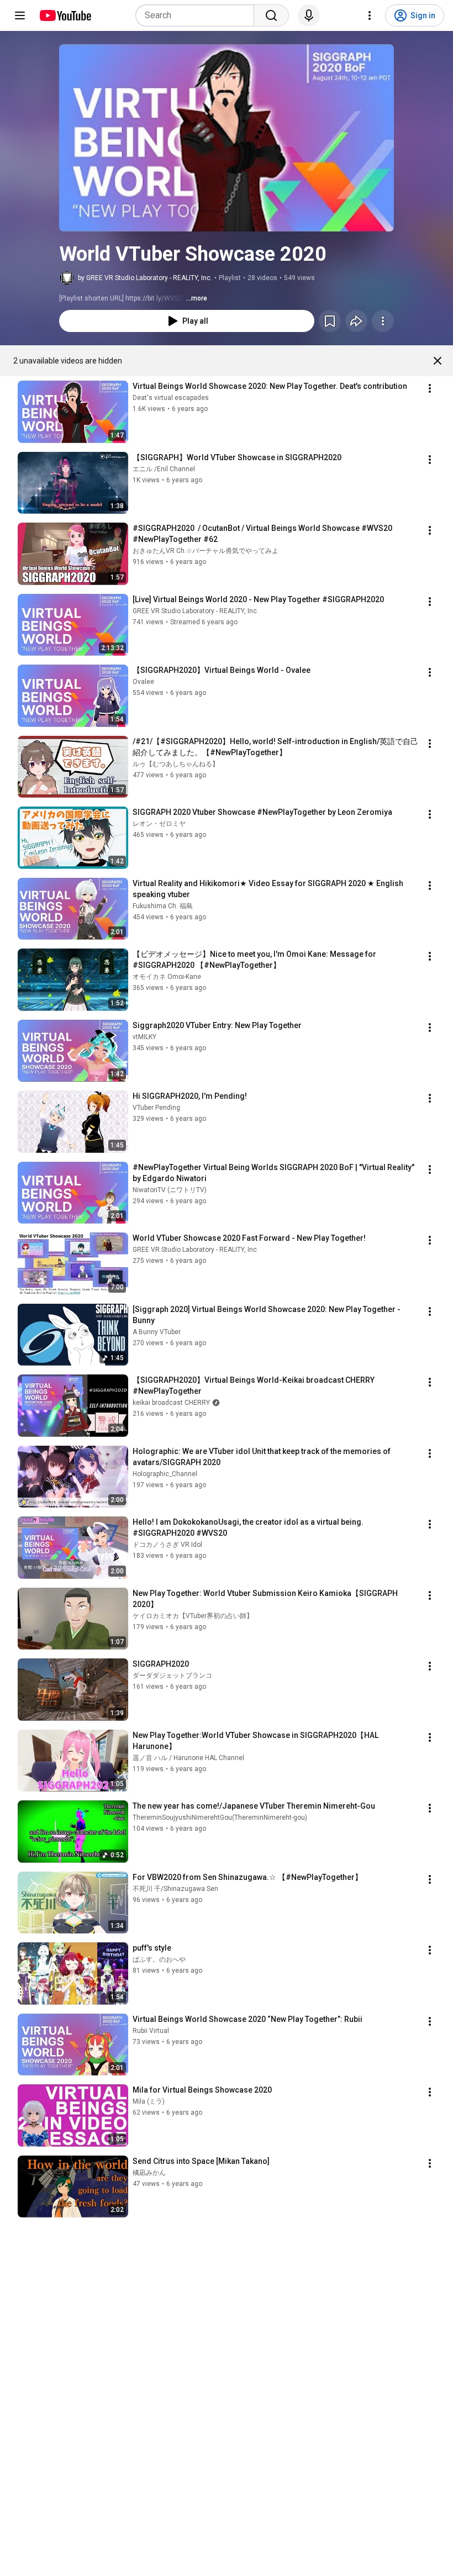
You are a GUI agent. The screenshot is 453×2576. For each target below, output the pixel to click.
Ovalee (143, 682)
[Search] (271, 15)
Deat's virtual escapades (171, 398)
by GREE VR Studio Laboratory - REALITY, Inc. (145, 278)
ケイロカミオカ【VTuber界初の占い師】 (193, 1616)
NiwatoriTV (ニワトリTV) (170, 1190)
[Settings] (370, 15)
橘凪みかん (149, 2173)
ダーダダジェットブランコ (172, 1676)
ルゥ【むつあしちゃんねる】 (176, 764)
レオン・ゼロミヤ (159, 824)
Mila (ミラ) (149, 2101)
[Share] (356, 321)
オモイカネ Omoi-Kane (167, 977)
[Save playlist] (330, 321)
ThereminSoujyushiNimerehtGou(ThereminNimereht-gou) (220, 1818)
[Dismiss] (438, 361)
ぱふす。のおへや (159, 1959)
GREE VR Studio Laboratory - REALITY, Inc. (196, 611)
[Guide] (20, 15)
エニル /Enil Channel (164, 469)
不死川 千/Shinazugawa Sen (175, 1889)
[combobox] (198, 15)
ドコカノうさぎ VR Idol (167, 1545)
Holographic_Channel (165, 1474)
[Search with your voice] (309, 15)
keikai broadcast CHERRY (171, 1403)
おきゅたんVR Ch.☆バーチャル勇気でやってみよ (206, 551)
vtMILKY (144, 1037)
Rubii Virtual (151, 2031)
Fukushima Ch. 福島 (163, 906)
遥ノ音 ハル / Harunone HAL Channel (188, 1758)
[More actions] (383, 321)
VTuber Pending (156, 1108)
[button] (227, 138)
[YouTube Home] (65, 15)
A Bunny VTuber (157, 1332)
